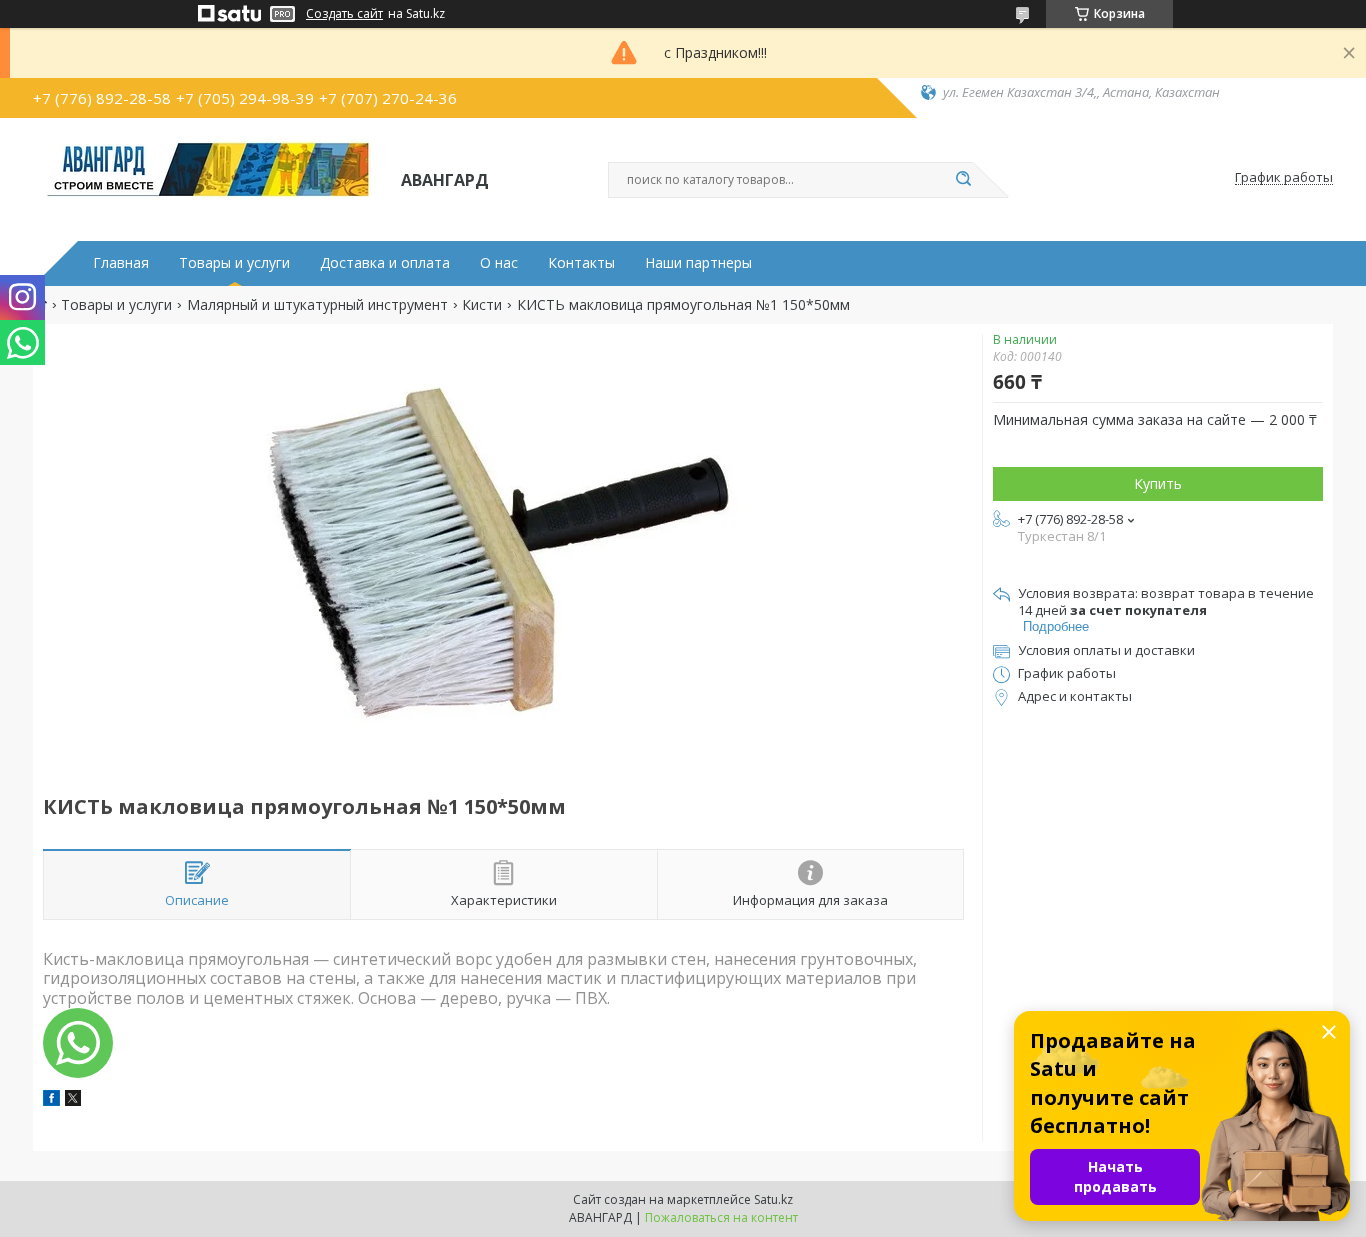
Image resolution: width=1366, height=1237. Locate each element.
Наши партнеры (698, 263)
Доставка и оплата (385, 263)
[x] (73, 1100)
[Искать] (963, 180)
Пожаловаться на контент (721, 1217)
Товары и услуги (234, 263)
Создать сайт (344, 14)
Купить (1158, 483)
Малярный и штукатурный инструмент (317, 305)
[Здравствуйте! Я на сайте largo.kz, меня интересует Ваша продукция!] (78, 1043)
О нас (499, 263)
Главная (121, 263)
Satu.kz (773, 1199)
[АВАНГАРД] (208, 178)
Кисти (482, 305)
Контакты (581, 263)
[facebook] (51, 1100)
